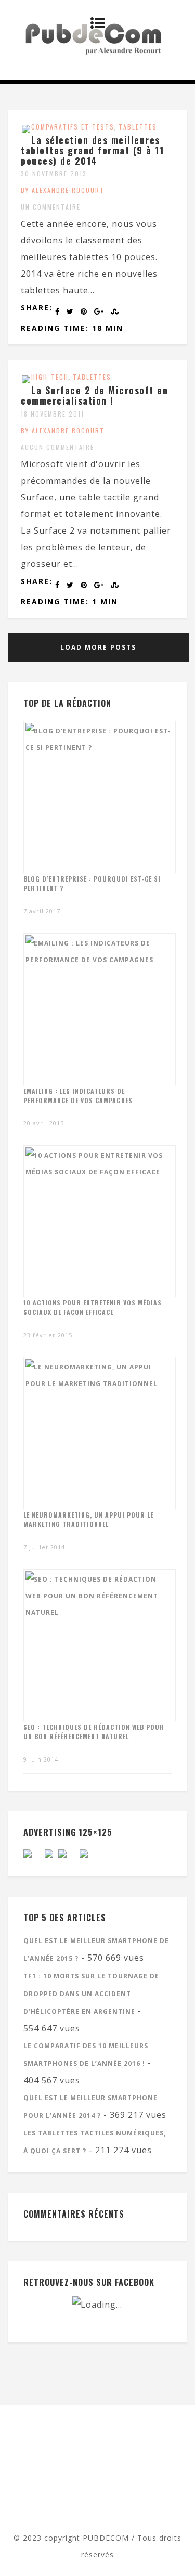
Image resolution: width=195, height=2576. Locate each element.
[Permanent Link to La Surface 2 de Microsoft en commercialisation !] (26, 381)
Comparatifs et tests (73, 127)
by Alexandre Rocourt (63, 190)
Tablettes (138, 127)
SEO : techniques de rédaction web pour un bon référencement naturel (94, 1732)
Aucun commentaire (57, 447)
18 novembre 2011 (53, 414)
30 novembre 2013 (54, 173)
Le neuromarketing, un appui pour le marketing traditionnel (88, 1519)
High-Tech (50, 377)
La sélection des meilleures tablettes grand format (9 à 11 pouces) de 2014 (92, 150)
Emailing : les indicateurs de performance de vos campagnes (78, 1096)
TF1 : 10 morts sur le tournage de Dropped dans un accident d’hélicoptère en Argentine (91, 1994)
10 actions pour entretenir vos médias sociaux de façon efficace (93, 1307)
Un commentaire (51, 207)
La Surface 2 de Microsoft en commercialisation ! (94, 395)
